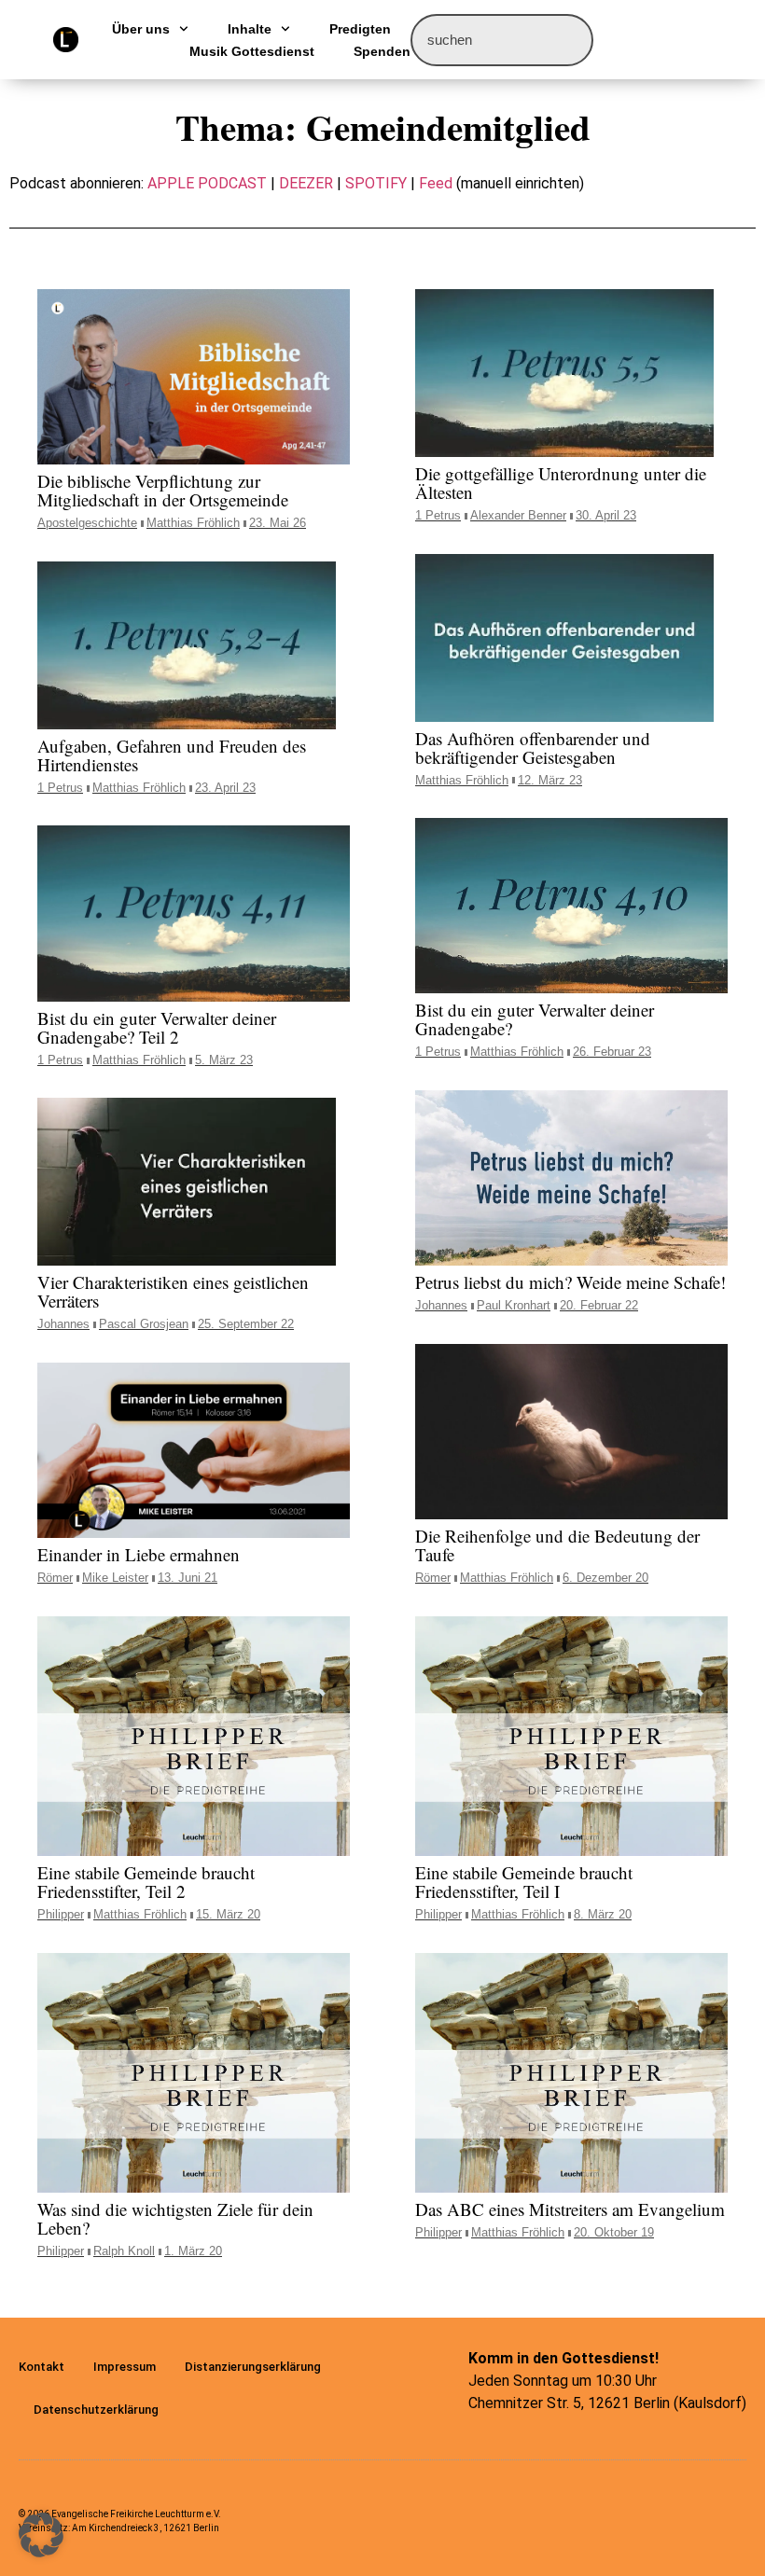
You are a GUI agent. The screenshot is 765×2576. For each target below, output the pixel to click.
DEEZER (306, 183)
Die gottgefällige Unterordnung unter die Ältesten (561, 483)
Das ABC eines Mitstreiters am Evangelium (570, 2209)
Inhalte (250, 29)
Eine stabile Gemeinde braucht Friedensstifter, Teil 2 (146, 1882)
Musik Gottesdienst (252, 51)
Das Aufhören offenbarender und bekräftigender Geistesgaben (533, 748)
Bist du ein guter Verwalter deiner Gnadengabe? (535, 1019)
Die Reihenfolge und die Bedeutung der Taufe (557, 1545)
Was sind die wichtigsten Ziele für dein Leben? (175, 2218)
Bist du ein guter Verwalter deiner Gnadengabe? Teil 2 (157, 1027)
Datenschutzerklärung (96, 2410)
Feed (436, 183)
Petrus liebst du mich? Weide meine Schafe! (570, 1282)
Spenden (382, 51)
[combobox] (502, 40)
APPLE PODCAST (207, 183)
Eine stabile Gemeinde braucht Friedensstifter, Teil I (524, 1882)
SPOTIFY (376, 183)
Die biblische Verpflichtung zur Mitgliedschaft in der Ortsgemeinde (163, 490)
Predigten (360, 29)
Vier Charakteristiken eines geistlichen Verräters (173, 1291)
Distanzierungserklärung (253, 2367)
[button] (41, 2535)
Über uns (141, 29)
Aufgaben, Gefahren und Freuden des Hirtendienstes (172, 755)
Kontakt (42, 2367)
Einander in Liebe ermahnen (139, 1554)
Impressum (125, 2367)
